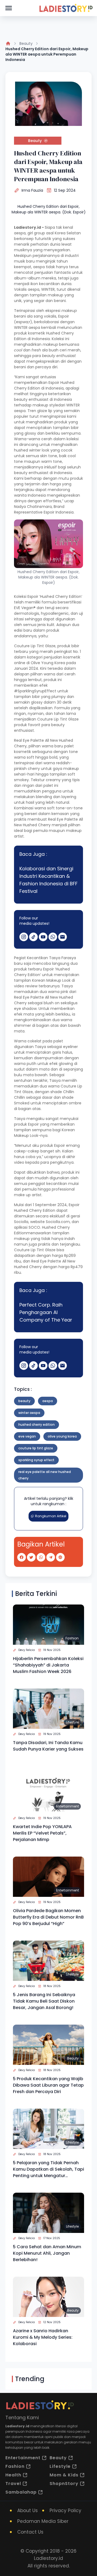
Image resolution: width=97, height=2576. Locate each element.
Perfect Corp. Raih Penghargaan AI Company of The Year (46, 1312)
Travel (13, 2484)
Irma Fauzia (32, 190)
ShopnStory (64, 2484)
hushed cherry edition (37, 1425)
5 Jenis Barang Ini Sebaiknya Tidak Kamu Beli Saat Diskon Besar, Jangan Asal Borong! (44, 2001)
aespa (48, 1401)
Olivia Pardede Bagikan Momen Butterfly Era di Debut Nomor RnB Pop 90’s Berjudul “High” (48, 1917)
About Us (27, 2510)
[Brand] (66, 8)
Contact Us (30, 2532)
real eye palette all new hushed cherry (45, 1475)
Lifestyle (72, 1722)
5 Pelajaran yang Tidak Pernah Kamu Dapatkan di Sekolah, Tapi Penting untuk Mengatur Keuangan (48, 2169)
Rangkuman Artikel (51, 1516)
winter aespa (29, 1413)
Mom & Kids (64, 2475)
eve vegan (27, 1436)
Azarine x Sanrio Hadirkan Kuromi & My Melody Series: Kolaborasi (43, 2337)
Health (13, 2475)
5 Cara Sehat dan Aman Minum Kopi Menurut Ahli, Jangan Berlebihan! (47, 2253)
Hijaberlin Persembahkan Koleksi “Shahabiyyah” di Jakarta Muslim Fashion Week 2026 (48, 1665)
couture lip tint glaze (36, 1448)
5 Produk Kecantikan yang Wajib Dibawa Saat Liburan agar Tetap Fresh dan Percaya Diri (48, 2085)
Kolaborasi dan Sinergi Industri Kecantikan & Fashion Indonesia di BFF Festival (48, 880)
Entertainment (67, 1806)
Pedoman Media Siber (43, 2521)
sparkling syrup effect (36, 1460)
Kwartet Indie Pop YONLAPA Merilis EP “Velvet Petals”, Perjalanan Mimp (42, 1833)
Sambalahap (21, 2492)
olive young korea (62, 1436)
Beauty (26, 43)
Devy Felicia (27, 1650)
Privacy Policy (65, 2510)
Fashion (72, 1638)
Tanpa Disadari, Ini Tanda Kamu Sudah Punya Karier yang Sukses (48, 1746)
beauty (24, 1401)
